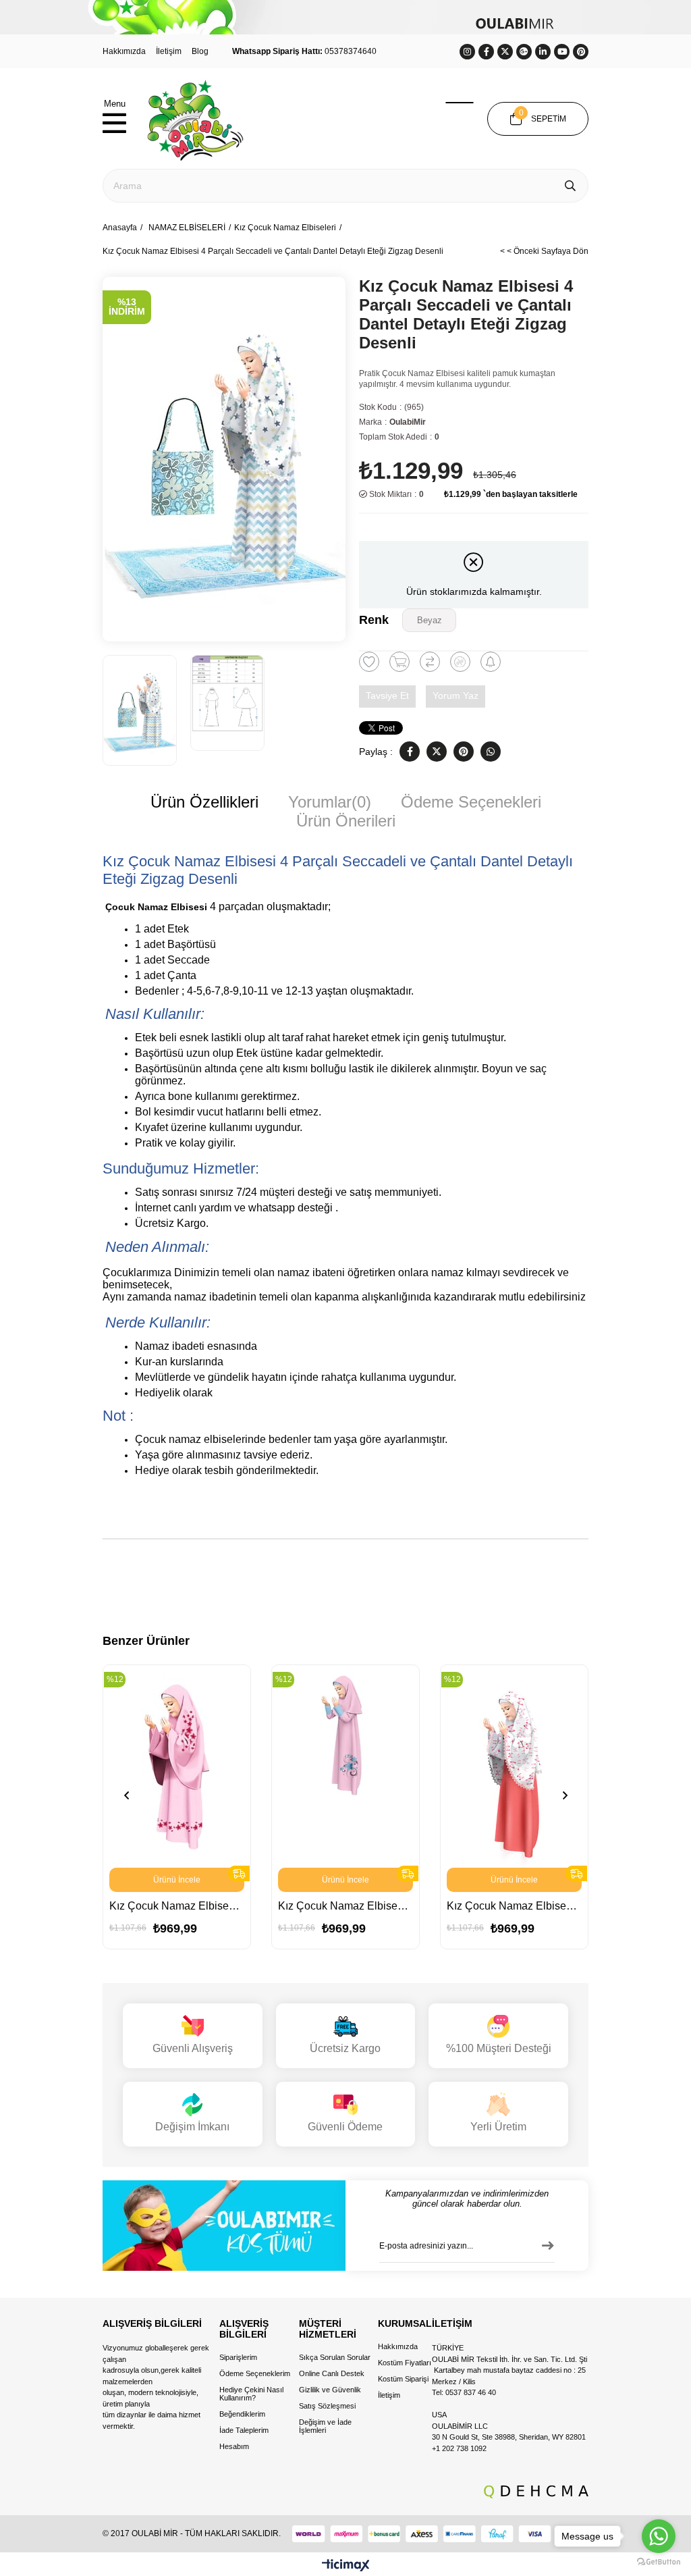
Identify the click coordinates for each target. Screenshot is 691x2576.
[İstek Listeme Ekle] (399, 662)
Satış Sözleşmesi (327, 2406)
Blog (200, 51)
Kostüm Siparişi (403, 2379)
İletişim (169, 51)
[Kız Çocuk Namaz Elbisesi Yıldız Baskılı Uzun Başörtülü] (177, 1766)
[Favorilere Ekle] (369, 662)
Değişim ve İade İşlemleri (325, 2426)
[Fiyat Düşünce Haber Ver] (460, 662)
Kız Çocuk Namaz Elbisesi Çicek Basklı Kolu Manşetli (345, 1906)
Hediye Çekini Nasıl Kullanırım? (251, 2394)
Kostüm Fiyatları (405, 2363)
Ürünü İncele (177, 1880)
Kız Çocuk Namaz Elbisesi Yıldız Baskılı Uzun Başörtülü (177, 1906)
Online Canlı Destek (332, 2373)
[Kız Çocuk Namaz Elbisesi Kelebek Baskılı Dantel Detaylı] (514, 1766)
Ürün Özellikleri (204, 802)
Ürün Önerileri (346, 821)
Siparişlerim (238, 2357)
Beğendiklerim (242, 2414)
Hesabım (234, 2446)
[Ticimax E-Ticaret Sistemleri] (346, 2566)
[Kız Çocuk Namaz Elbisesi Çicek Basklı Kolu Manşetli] (345, 1766)
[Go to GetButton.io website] (659, 2562)
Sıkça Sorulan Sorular (335, 2357)
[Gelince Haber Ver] (491, 662)
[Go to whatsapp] (659, 2536)
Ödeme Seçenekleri (471, 802)
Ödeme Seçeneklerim (255, 2373)
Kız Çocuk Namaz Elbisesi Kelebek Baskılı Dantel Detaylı (514, 1906)
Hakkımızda (124, 51)
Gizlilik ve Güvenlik (330, 2390)
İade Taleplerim (244, 2430)
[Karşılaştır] (430, 662)
